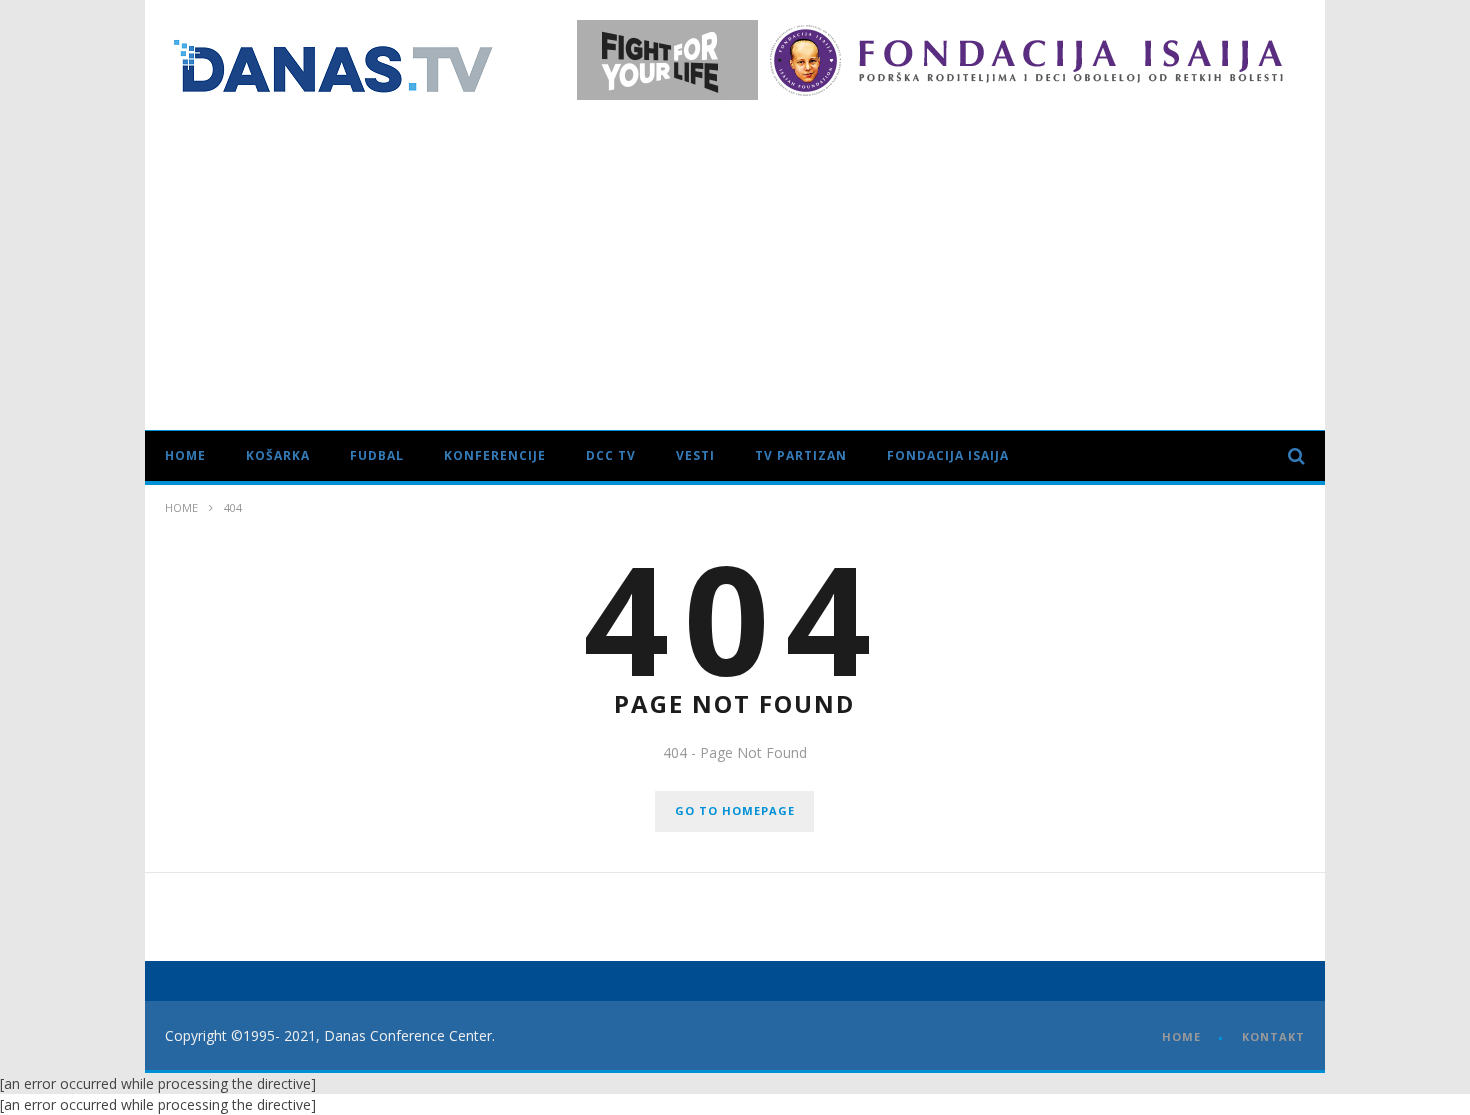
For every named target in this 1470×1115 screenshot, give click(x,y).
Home (185, 455)
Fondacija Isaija (948, 455)
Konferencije (495, 455)
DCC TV (611, 455)
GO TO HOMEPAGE (735, 810)
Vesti (695, 455)
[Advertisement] (735, 260)
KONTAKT (1273, 1036)
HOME (1181, 1036)
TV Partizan (801, 455)
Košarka (278, 455)
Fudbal (377, 455)
